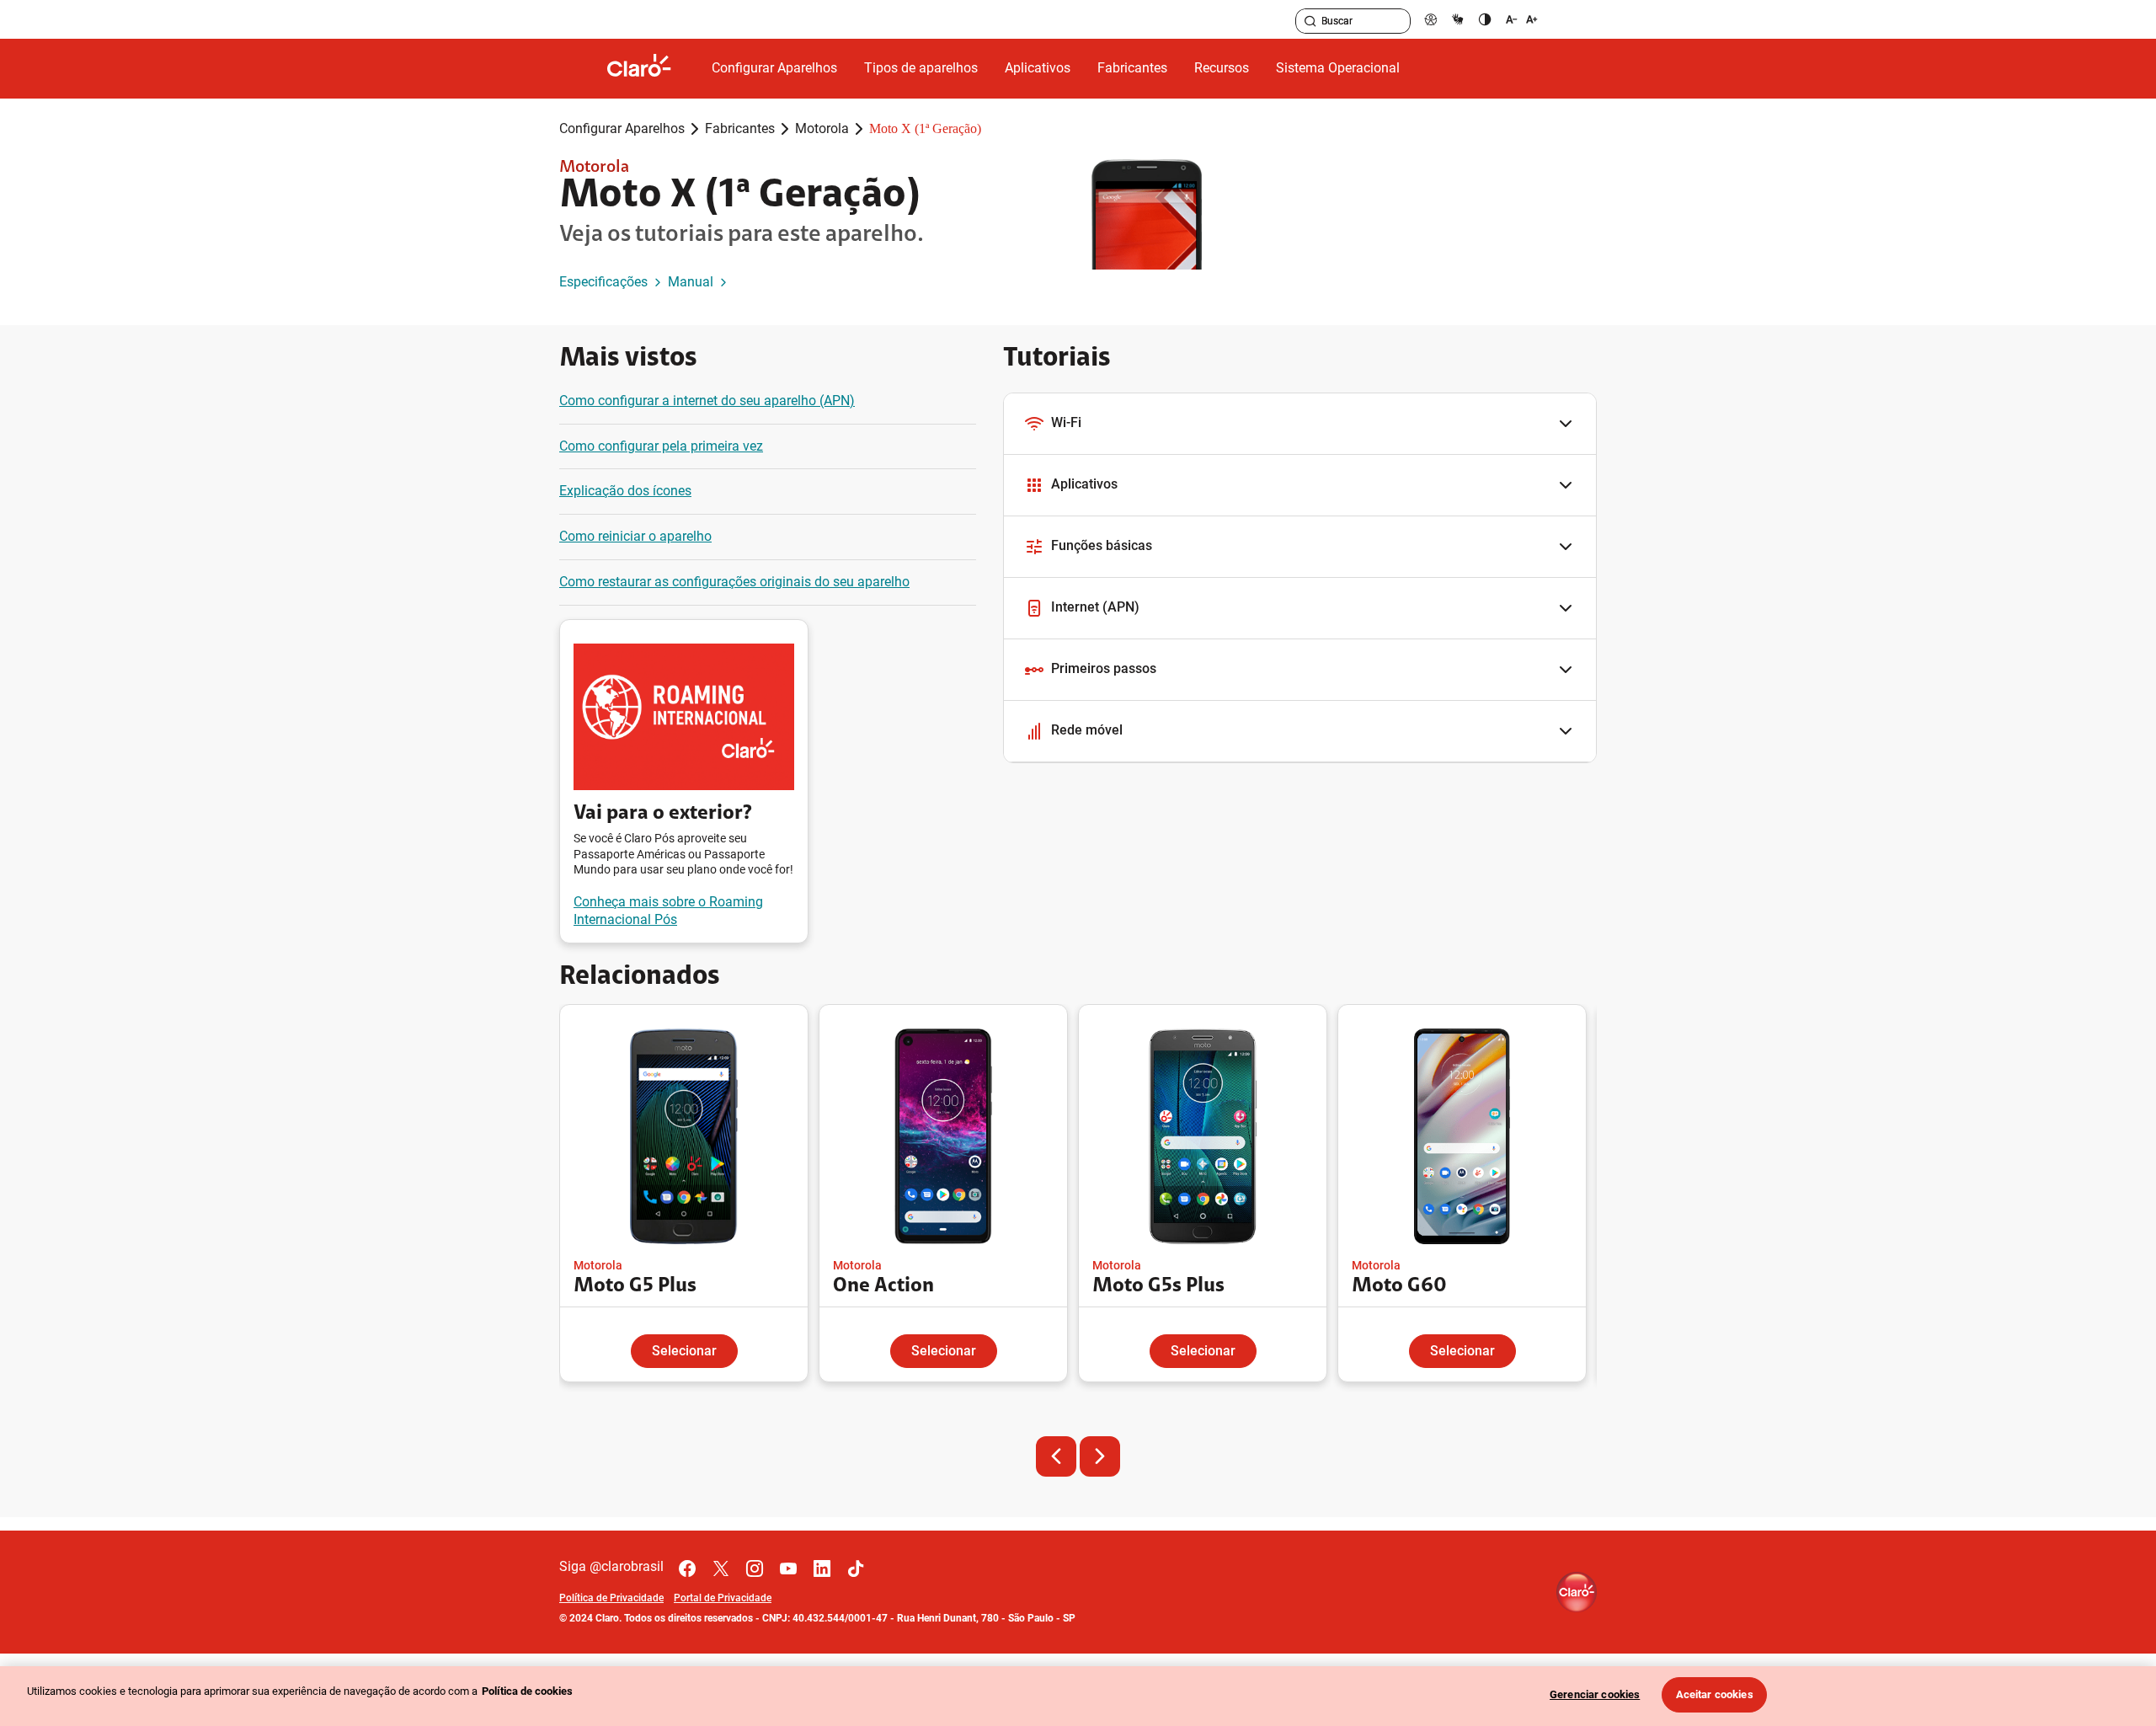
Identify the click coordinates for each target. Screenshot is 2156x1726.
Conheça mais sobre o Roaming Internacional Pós (668, 911)
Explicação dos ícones (625, 491)
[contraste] (1485, 19)
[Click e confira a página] (653, 69)
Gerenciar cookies (1595, 1694)
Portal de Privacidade (723, 1598)
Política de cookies (527, 1691)
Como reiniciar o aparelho (635, 536)
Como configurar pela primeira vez (661, 446)
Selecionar (684, 1351)
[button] (1300, 424)
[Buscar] (1310, 21)
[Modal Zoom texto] (1522, 19)
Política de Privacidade (611, 1598)
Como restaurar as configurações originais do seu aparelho (734, 582)
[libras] (1458, 19)
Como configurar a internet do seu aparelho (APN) (707, 401)
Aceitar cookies (1715, 1694)
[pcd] (1431, 19)
